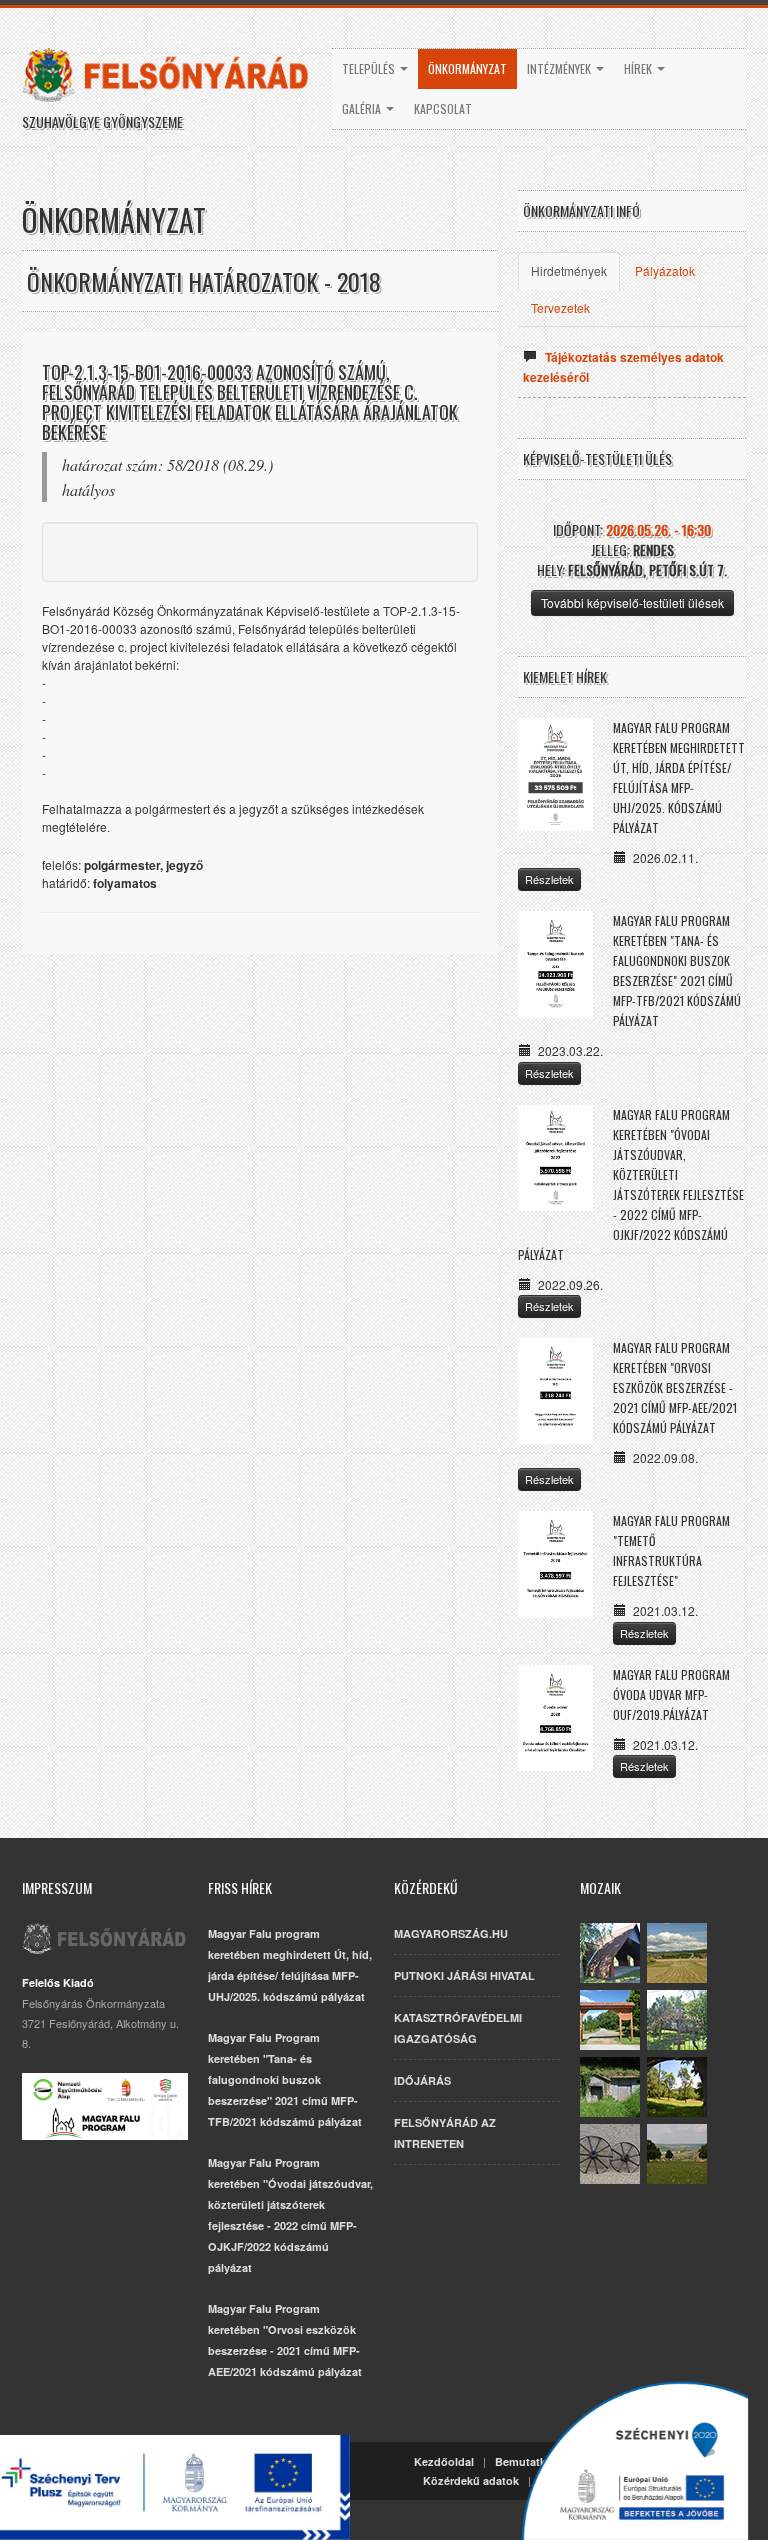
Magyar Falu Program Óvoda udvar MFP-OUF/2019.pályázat (671, 1694)
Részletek (549, 879)
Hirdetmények (569, 270)
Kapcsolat (443, 108)
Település (370, 68)
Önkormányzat (467, 68)
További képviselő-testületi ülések (632, 602)
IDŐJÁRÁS (422, 2080)
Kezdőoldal (444, 2461)
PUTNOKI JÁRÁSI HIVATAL (464, 1975)
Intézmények (560, 68)
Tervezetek (560, 307)
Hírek (639, 68)
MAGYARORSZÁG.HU (451, 1933)
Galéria (363, 108)
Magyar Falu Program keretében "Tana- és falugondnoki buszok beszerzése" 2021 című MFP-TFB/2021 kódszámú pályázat (285, 2079)
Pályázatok (665, 270)
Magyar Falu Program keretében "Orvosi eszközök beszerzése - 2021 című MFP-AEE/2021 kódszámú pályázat (675, 1387)
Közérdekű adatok (471, 2480)
